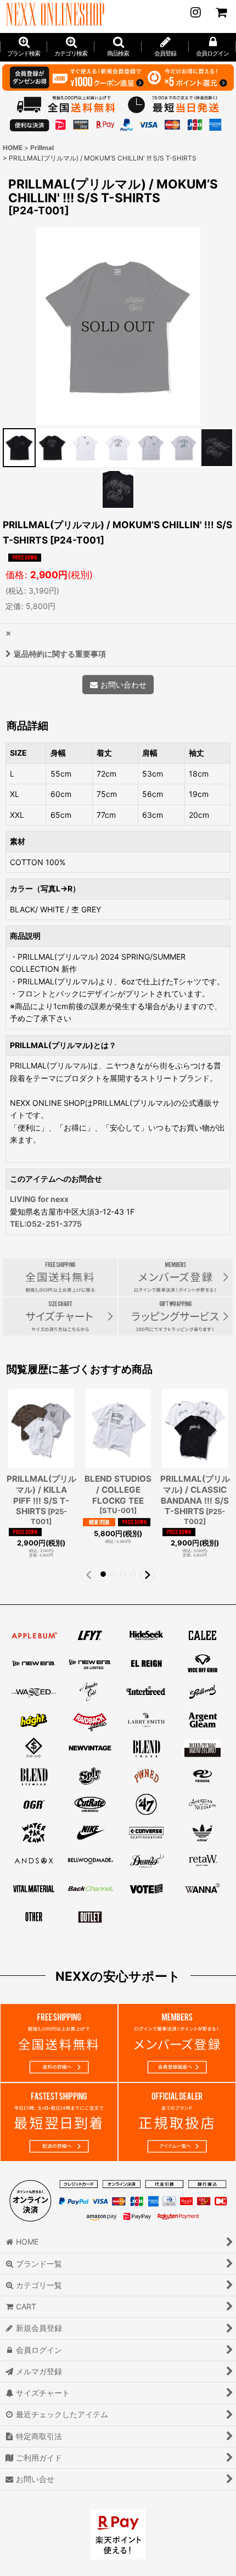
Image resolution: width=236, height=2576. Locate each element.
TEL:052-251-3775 (46, 1224)
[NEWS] (195, 12)
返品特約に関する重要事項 (60, 654)
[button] (118, 47)
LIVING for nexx (39, 1199)
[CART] (221, 12)
